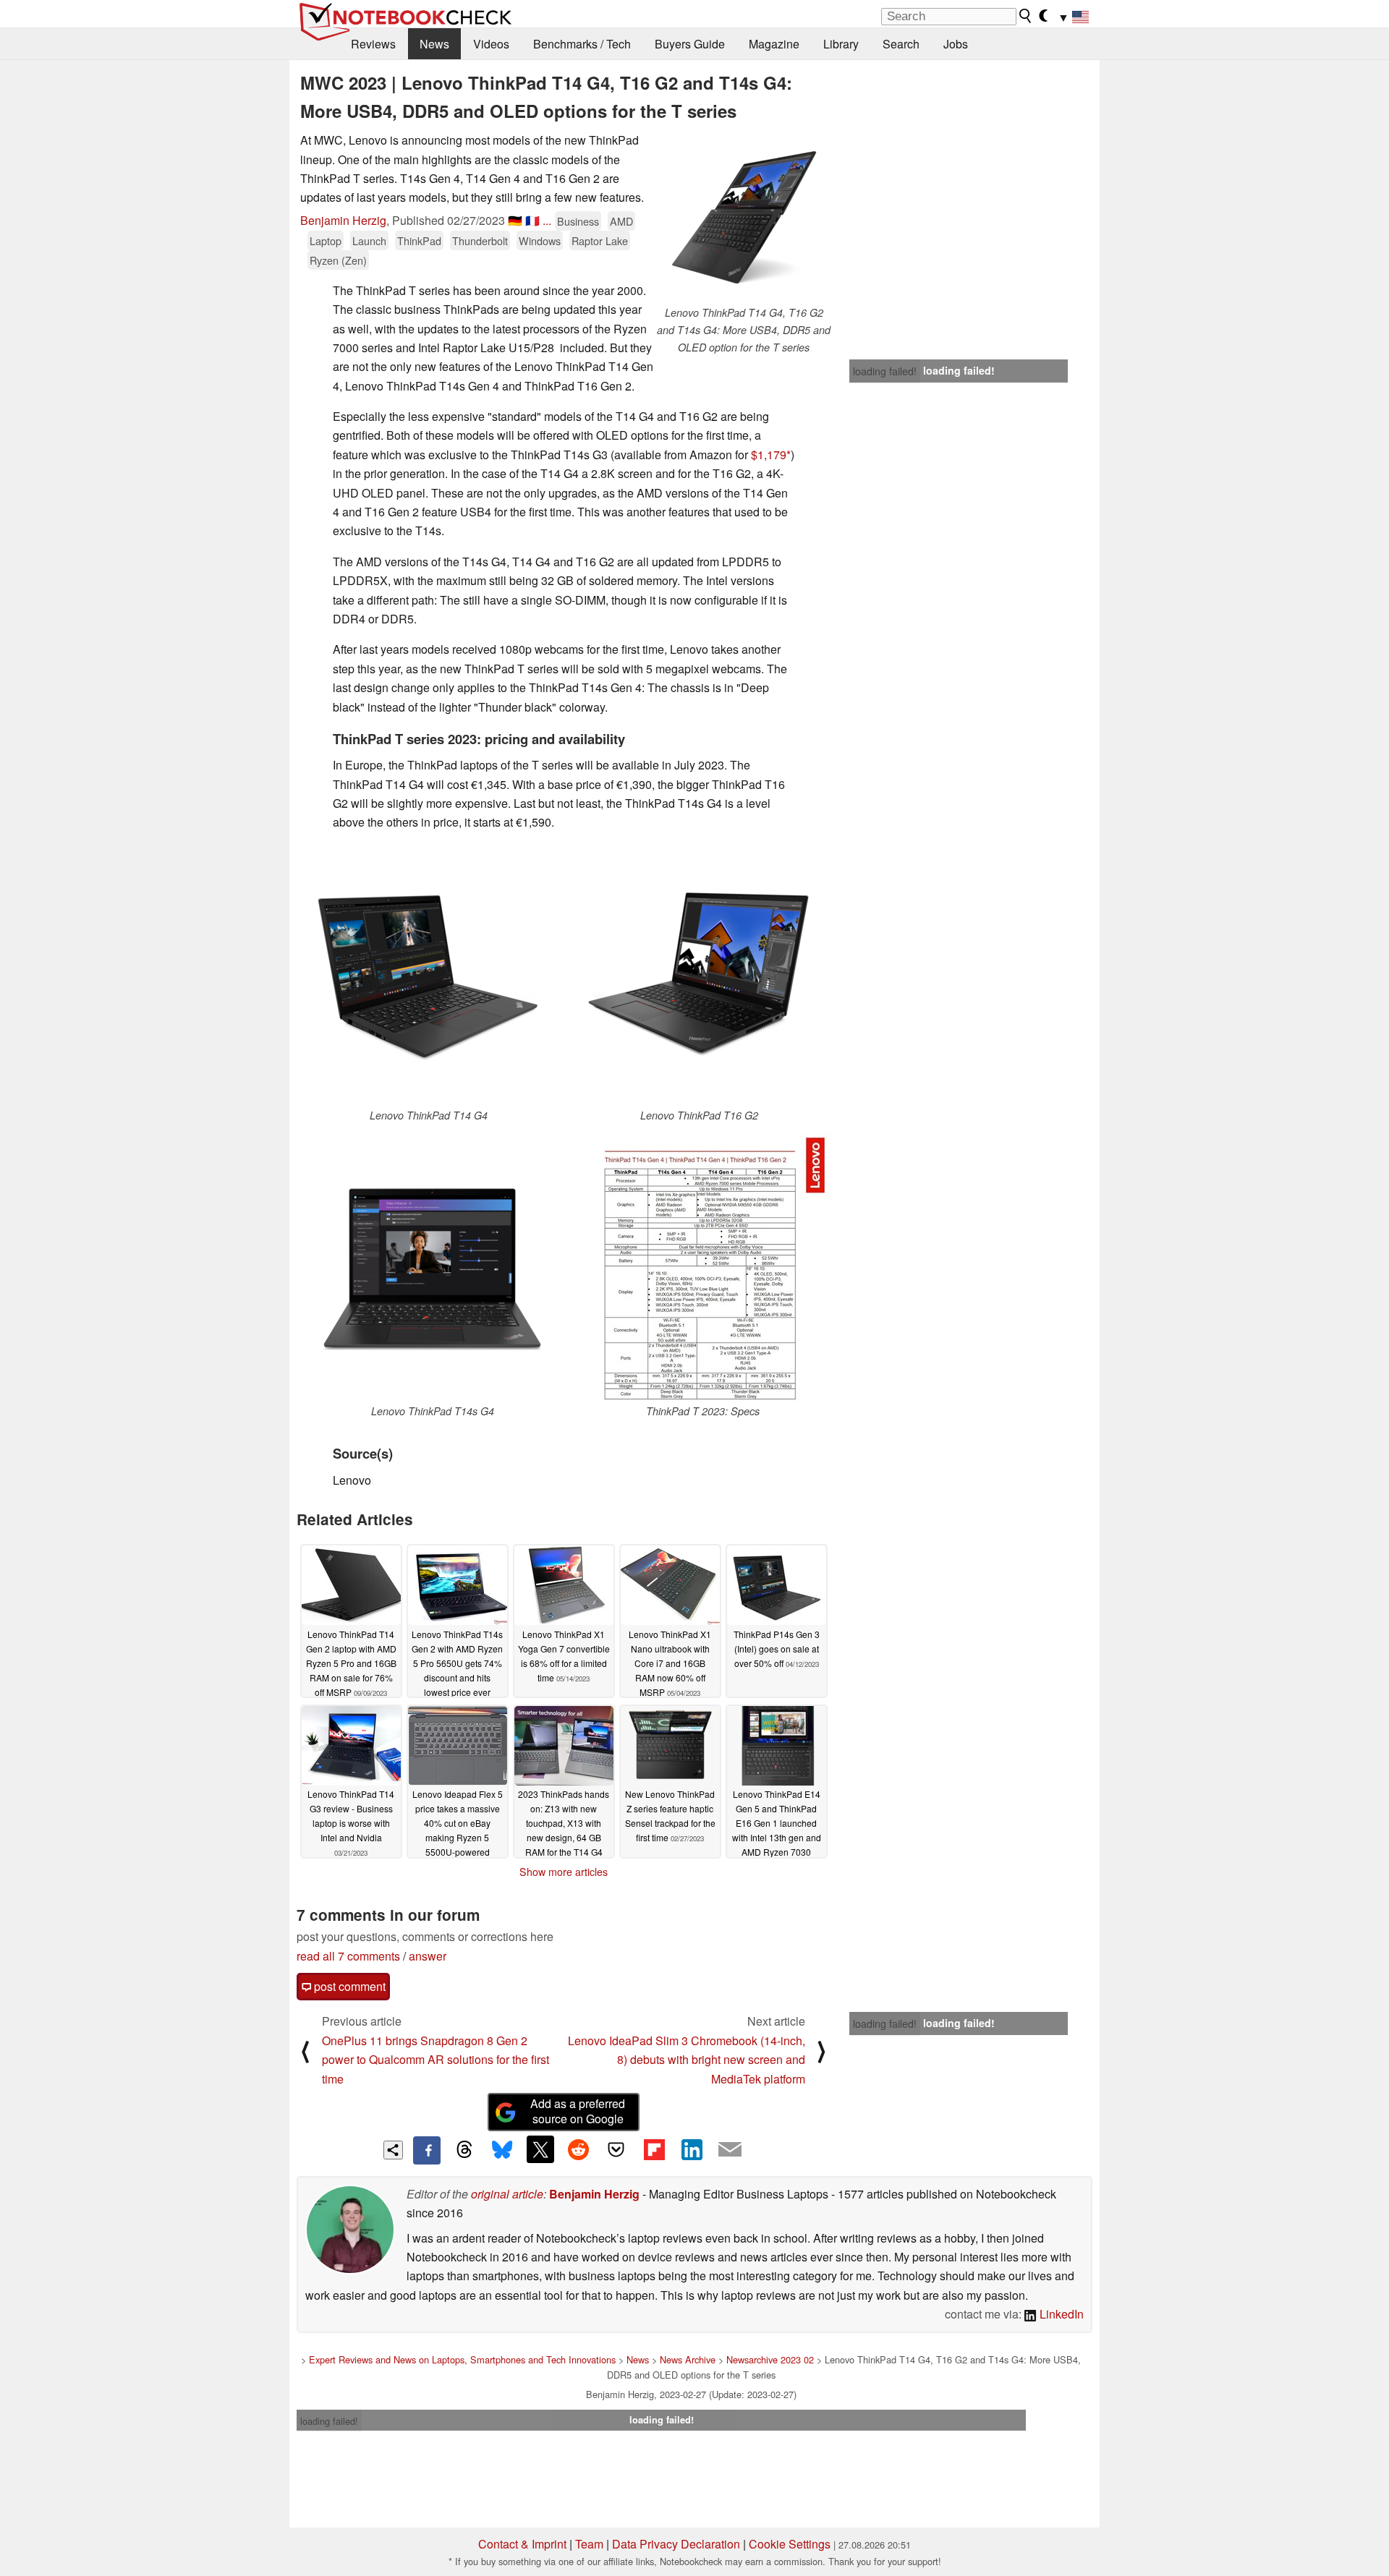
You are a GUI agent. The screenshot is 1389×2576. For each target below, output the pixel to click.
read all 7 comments (348, 1956)
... (547, 220)
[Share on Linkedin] (692, 2149)
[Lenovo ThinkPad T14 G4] (428, 976)
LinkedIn (1060, 2314)
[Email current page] (730, 2150)
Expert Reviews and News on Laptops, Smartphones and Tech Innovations (462, 2359)
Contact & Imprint (522, 2544)
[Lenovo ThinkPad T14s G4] (432, 1267)
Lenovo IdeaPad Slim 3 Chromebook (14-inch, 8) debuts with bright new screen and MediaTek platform (687, 2060)
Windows (540, 240)
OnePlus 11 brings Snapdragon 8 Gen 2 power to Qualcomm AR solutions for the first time (436, 2060)
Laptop (326, 240)
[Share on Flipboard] (654, 2149)
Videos (491, 44)
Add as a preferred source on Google (578, 2111)
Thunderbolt (480, 240)
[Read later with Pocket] (616, 2149)
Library (841, 44)
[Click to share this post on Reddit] (578, 2149)
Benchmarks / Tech (582, 44)
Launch (369, 240)
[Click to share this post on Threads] (464, 2150)
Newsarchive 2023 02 (770, 2359)
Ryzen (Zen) (338, 260)
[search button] (1026, 16)
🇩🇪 (515, 220)
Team (589, 2544)
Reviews (373, 44)
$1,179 (769, 455)
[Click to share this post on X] (540, 2149)
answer (428, 1956)
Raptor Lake (600, 240)
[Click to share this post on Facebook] (427, 2150)
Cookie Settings (790, 2544)
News (434, 44)
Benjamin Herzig (343, 220)
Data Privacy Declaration (676, 2544)
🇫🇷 (532, 220)
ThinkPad (419, 240)
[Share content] (393, 2150)
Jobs (956, 44)
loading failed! (885, 371)
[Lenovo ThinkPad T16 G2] (699, 976)
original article (507, 2194)
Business (578, 221)
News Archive (688, 2359)
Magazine (774, 44)
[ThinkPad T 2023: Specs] (703, 1267)
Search (901, 44)
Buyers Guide (690, 44)
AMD (621, 221)
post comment (348, 1986)
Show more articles (564, 1872)
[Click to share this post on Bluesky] (502, 2150)
